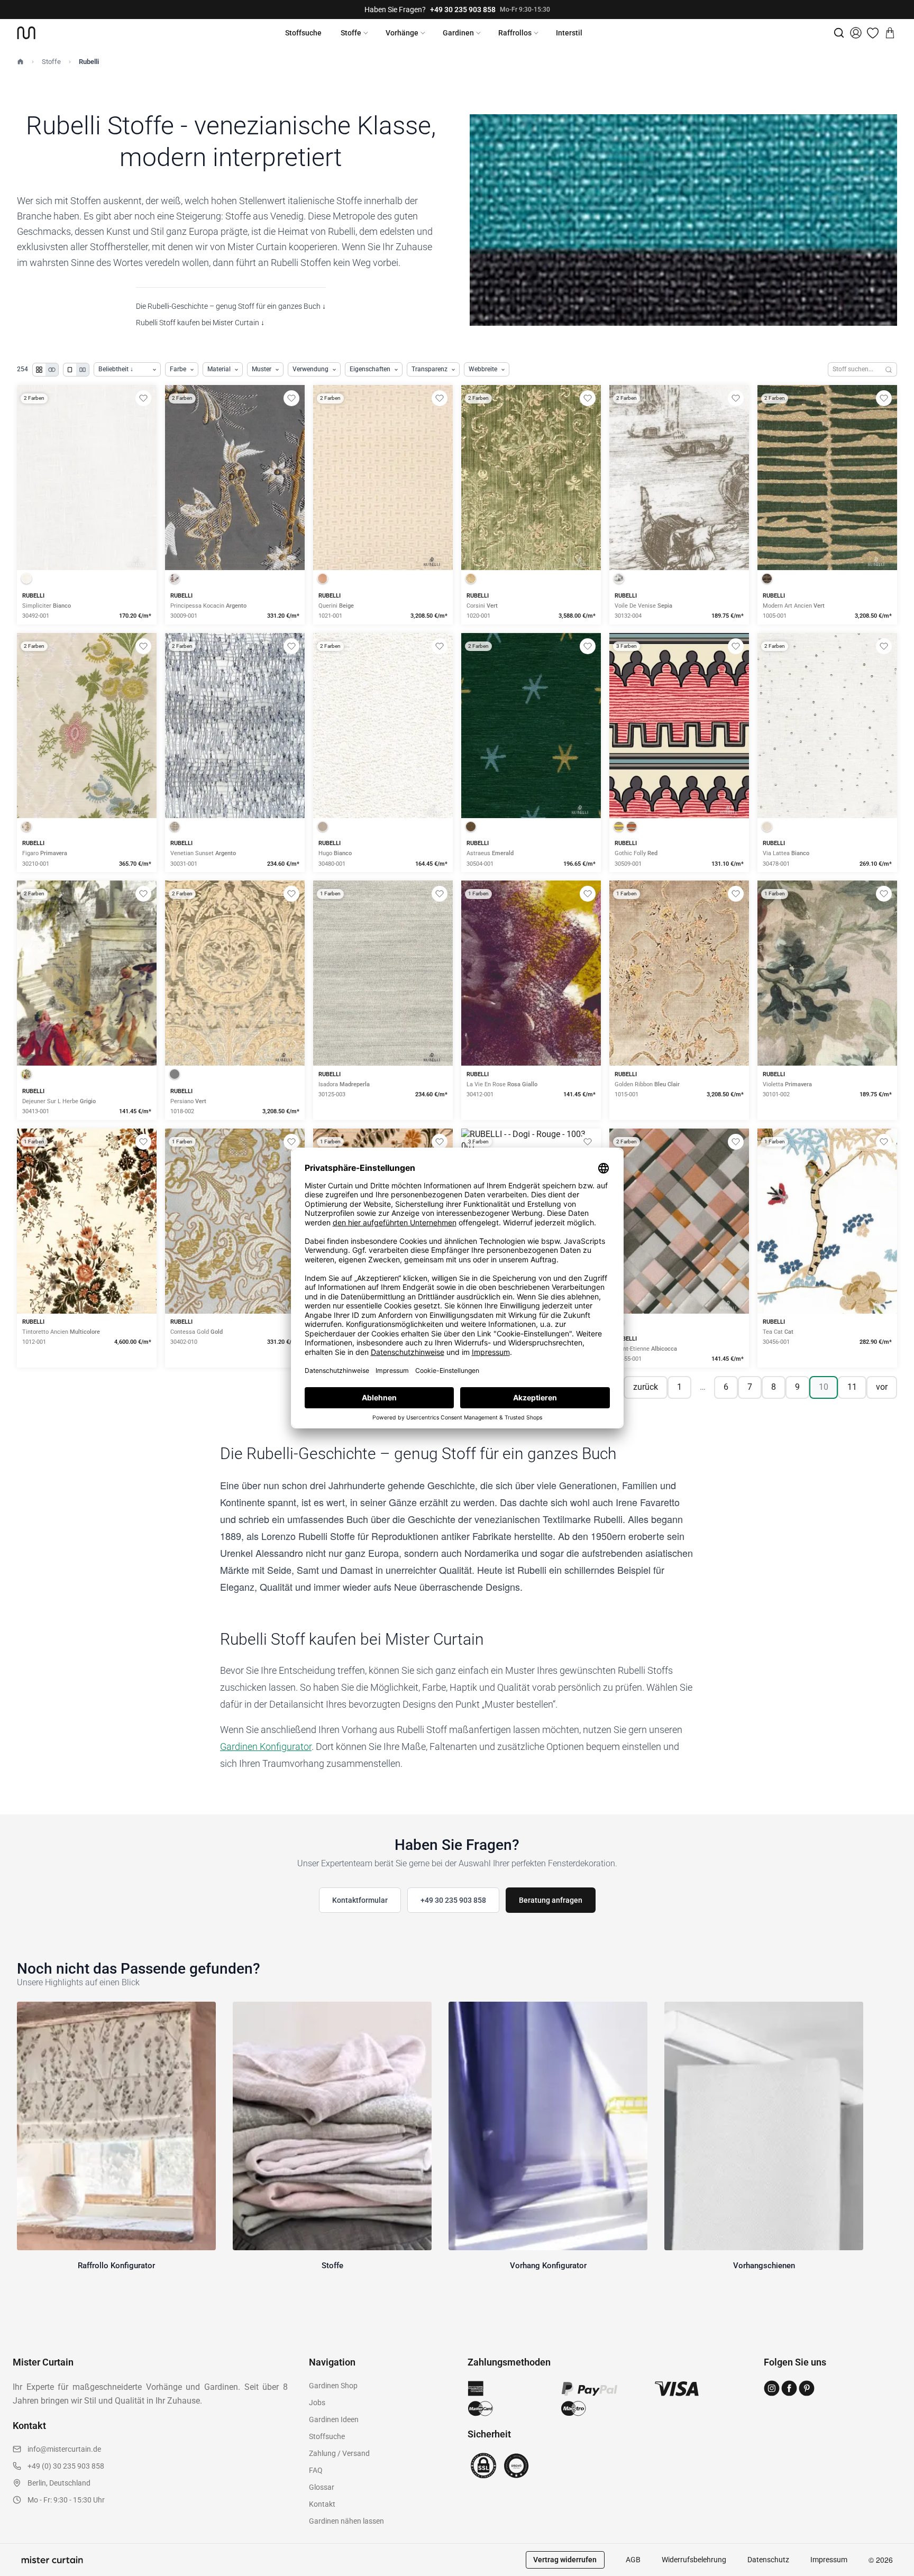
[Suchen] (889, 369)
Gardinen (458, 33)
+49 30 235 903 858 (463, 10)
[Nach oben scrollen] (892, 2575)
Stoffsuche (303, 33)
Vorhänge (402, 33)
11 (852, 1387)
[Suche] (839, 33)
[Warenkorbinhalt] (890, 33)
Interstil (569, 33)
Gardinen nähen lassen (346, 2521)
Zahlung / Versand (339, 2453)
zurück (646, 1387)
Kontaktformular (360, 1900)
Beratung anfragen (551, 1900)
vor (882, 1387)
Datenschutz (768, 2560)
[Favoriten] (873, 33)
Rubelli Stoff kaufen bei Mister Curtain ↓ (200, 323)
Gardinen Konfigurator (266, 1747)
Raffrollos (515, 33)
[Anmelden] (856, 33)
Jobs (317, 2403)
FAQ (316, 2470)
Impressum (829, 2560)
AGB (633, 2560)
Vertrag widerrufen (565, 2560)
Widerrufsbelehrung (694, 2560)
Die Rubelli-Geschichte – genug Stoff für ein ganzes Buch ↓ (231, 306)
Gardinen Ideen (334, 2419)
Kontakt (322, 2504)
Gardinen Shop (333, 2386)
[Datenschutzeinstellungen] (22, 2571)
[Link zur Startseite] (26, 33)
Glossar (322, 2487)
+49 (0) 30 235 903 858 (66, 2466)
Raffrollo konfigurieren (235, 514)
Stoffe (351, 33)
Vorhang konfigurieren (87, 514)
